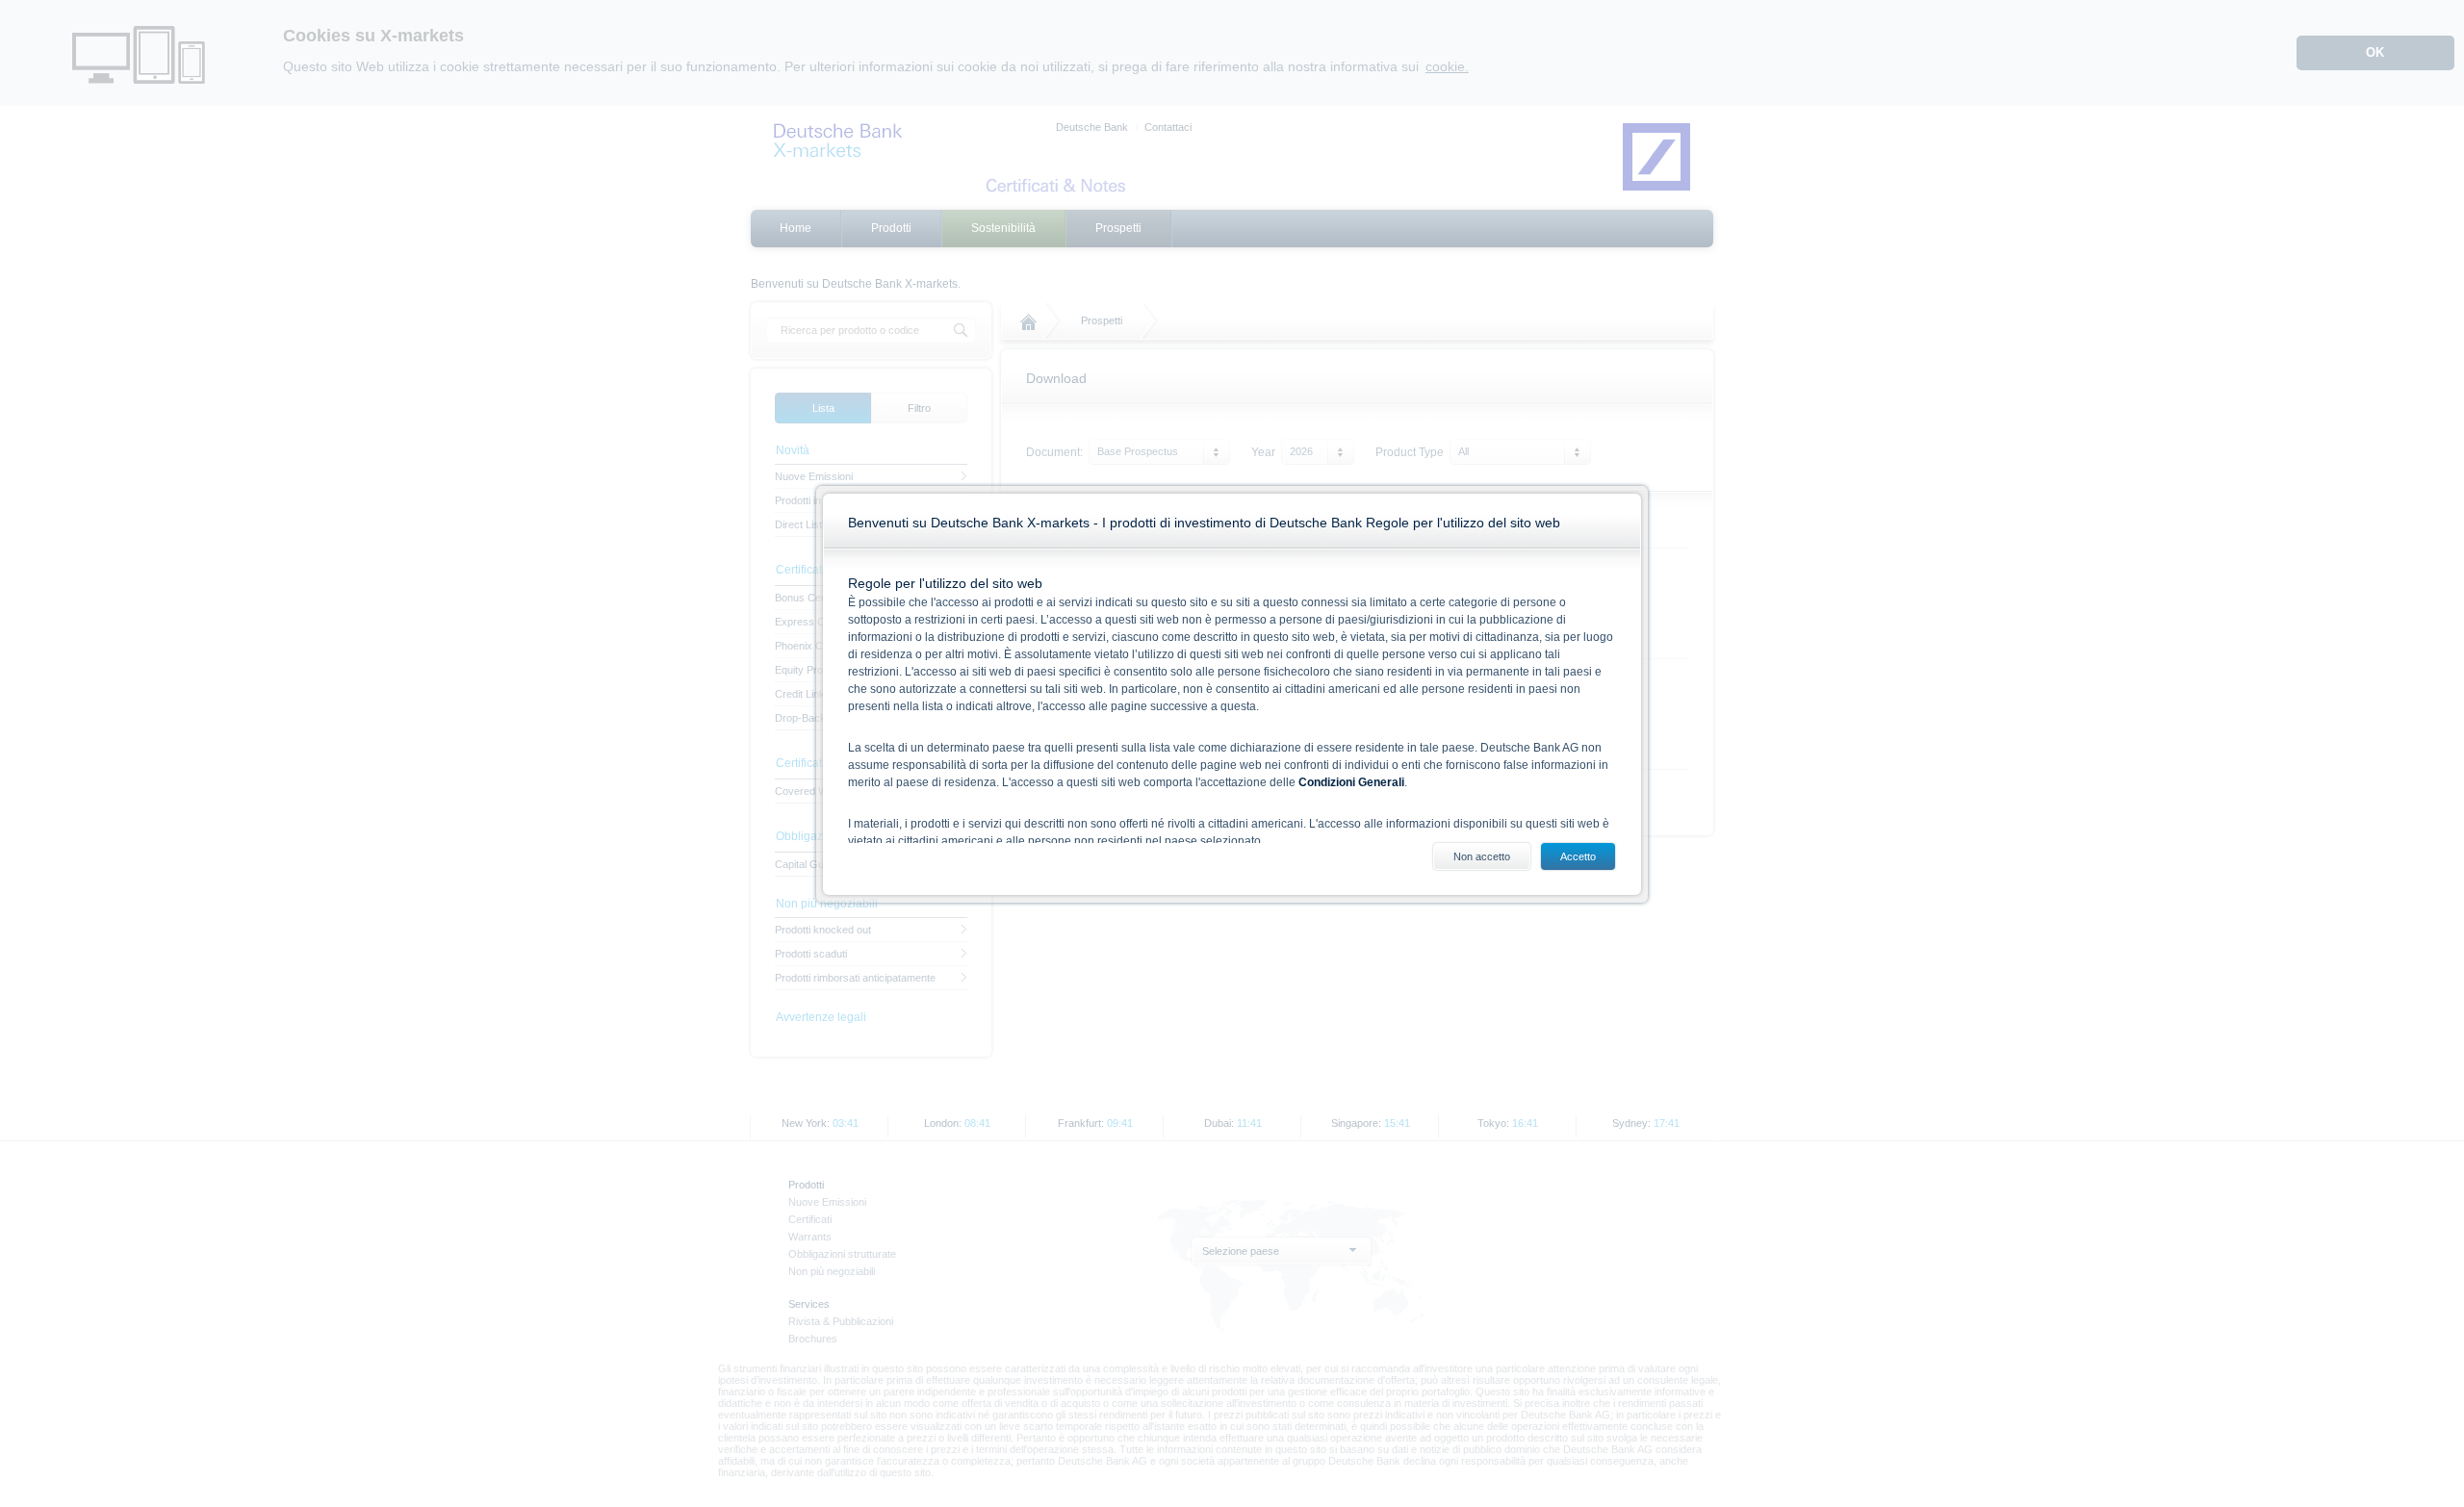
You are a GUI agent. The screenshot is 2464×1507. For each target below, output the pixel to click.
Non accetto (1482, 856)
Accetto (1578, 856)
